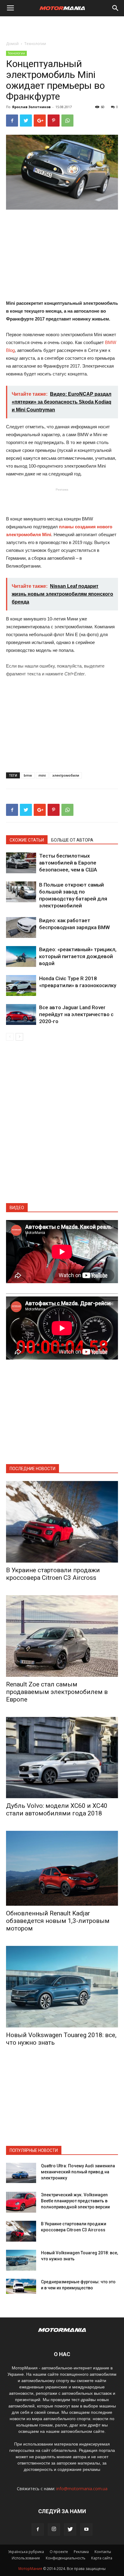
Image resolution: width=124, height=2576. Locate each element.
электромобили (66, 775)
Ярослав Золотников (31, 107)
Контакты (103, 2552)
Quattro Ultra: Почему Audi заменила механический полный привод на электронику (78, 2172)
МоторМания (30, 2569)
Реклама (81, 2552)
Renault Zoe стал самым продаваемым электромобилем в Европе (57, 1692)
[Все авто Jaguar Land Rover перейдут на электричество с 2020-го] (21, 1014)
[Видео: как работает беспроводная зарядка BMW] (21, 927)
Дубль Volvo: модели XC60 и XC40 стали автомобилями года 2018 (57, 1810)
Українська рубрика (26, 2552)
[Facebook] (38, 2529)
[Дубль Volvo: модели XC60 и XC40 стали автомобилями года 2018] (62, 1758)
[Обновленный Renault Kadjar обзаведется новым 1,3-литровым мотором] (62, 1868)
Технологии (35, 44)
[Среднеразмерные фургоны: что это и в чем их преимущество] (21, 2286)
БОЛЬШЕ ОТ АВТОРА (72, 840)
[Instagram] (54, 2529)
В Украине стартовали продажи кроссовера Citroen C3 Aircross (53, 1574)
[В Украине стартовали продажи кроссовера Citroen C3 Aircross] (62, 1522)
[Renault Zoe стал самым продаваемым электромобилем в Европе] (62, 1636)
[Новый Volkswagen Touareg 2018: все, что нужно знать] (62, 1987)
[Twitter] (70, 2529)
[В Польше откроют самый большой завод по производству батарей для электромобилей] (21, 892)
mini (42, 775)
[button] (116, 8)
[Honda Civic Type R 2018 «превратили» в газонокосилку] (21, 985)
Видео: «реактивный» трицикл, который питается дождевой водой (78, 956)
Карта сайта (102, 2558)
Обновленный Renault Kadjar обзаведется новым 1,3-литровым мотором (58, 1921)
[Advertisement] (62, 27)
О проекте (59, 2552)
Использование (26, 2558)
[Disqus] (62, 1126)
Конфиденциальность (66, 2558)
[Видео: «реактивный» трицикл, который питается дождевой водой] (21, 956)
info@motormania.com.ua (82, 2489)
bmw (28, 775)
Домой (12, 44)
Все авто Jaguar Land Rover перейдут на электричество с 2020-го (76, 1014)
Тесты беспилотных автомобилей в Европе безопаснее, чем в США (68, 863)
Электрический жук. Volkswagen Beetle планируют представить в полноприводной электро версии (75, 2201)
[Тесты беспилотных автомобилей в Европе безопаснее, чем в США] (21, 863)
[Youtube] (86, 2529)
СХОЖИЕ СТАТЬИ (27, 840)
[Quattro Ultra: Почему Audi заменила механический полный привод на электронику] (21, 2173)
